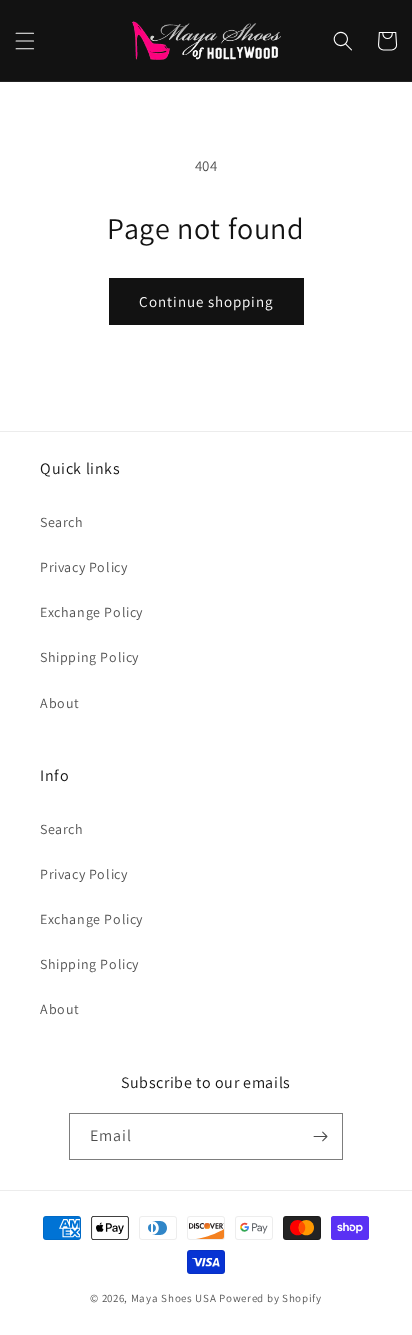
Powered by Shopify (270, 1298)
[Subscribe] (320, 1136)
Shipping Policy (89, 657)
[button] (25, 41)
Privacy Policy (83, 567)
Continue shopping (206, 301)
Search (62, 522)
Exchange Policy (91, 612)
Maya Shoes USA (174, 1298)
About (60, 703)
